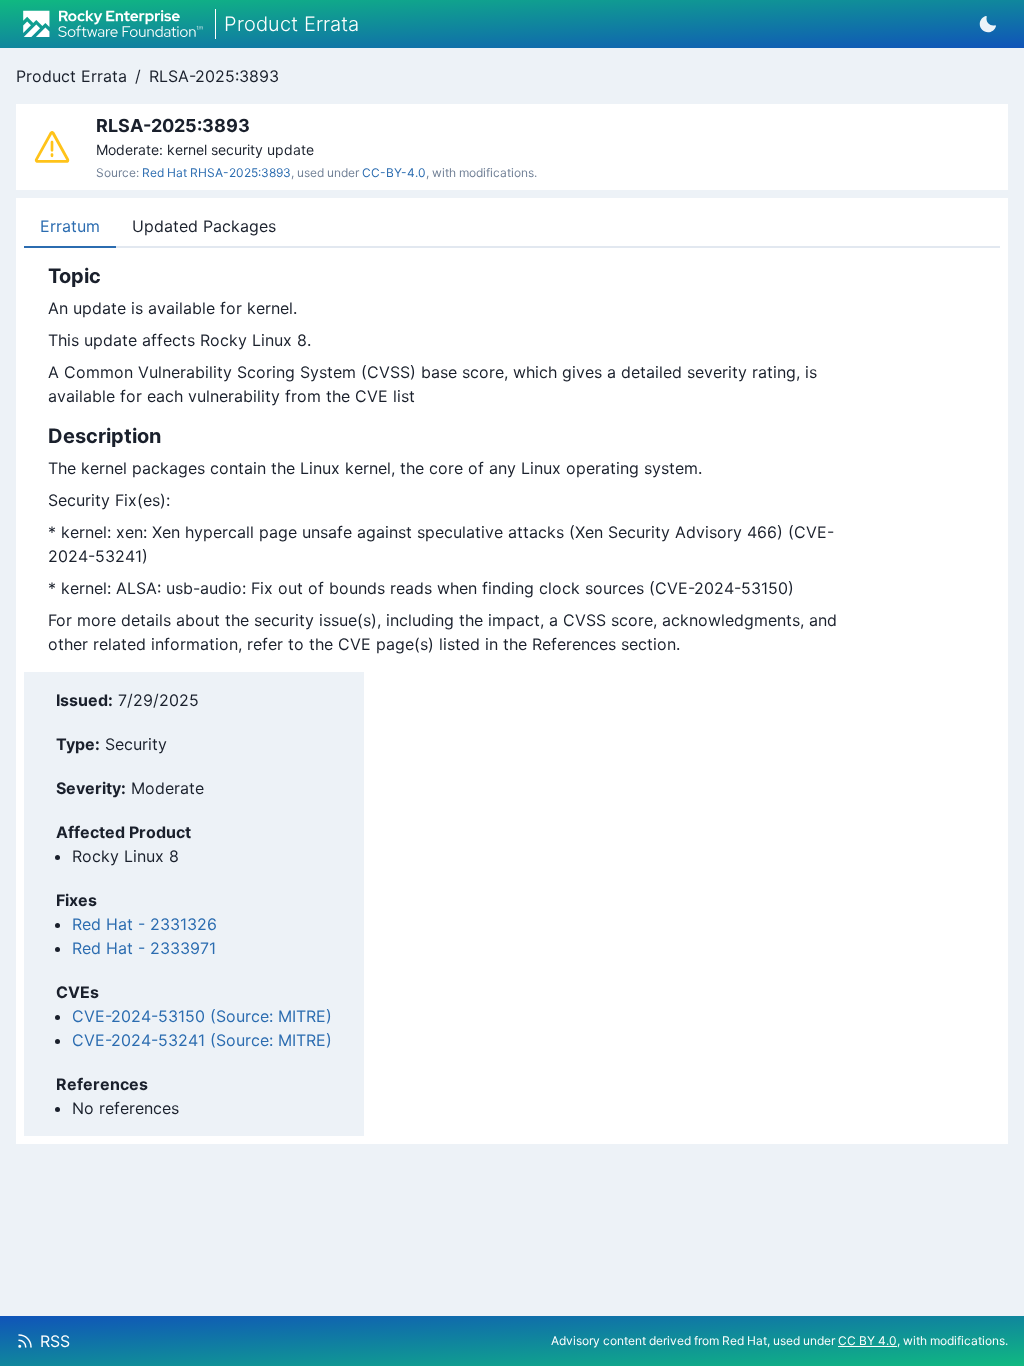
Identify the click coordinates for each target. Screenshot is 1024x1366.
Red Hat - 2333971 (144, 948)
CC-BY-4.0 (394, 172)
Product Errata (71, 76)
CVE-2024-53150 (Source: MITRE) (202, 1016)
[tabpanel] (449, 460)
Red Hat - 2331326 (144, 924)
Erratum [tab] (70, 226)
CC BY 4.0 (867, 1340)
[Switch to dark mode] (988, 24)
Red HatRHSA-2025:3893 (216, 172)
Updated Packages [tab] (204, 226)
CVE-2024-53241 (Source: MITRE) (202, 1040)
